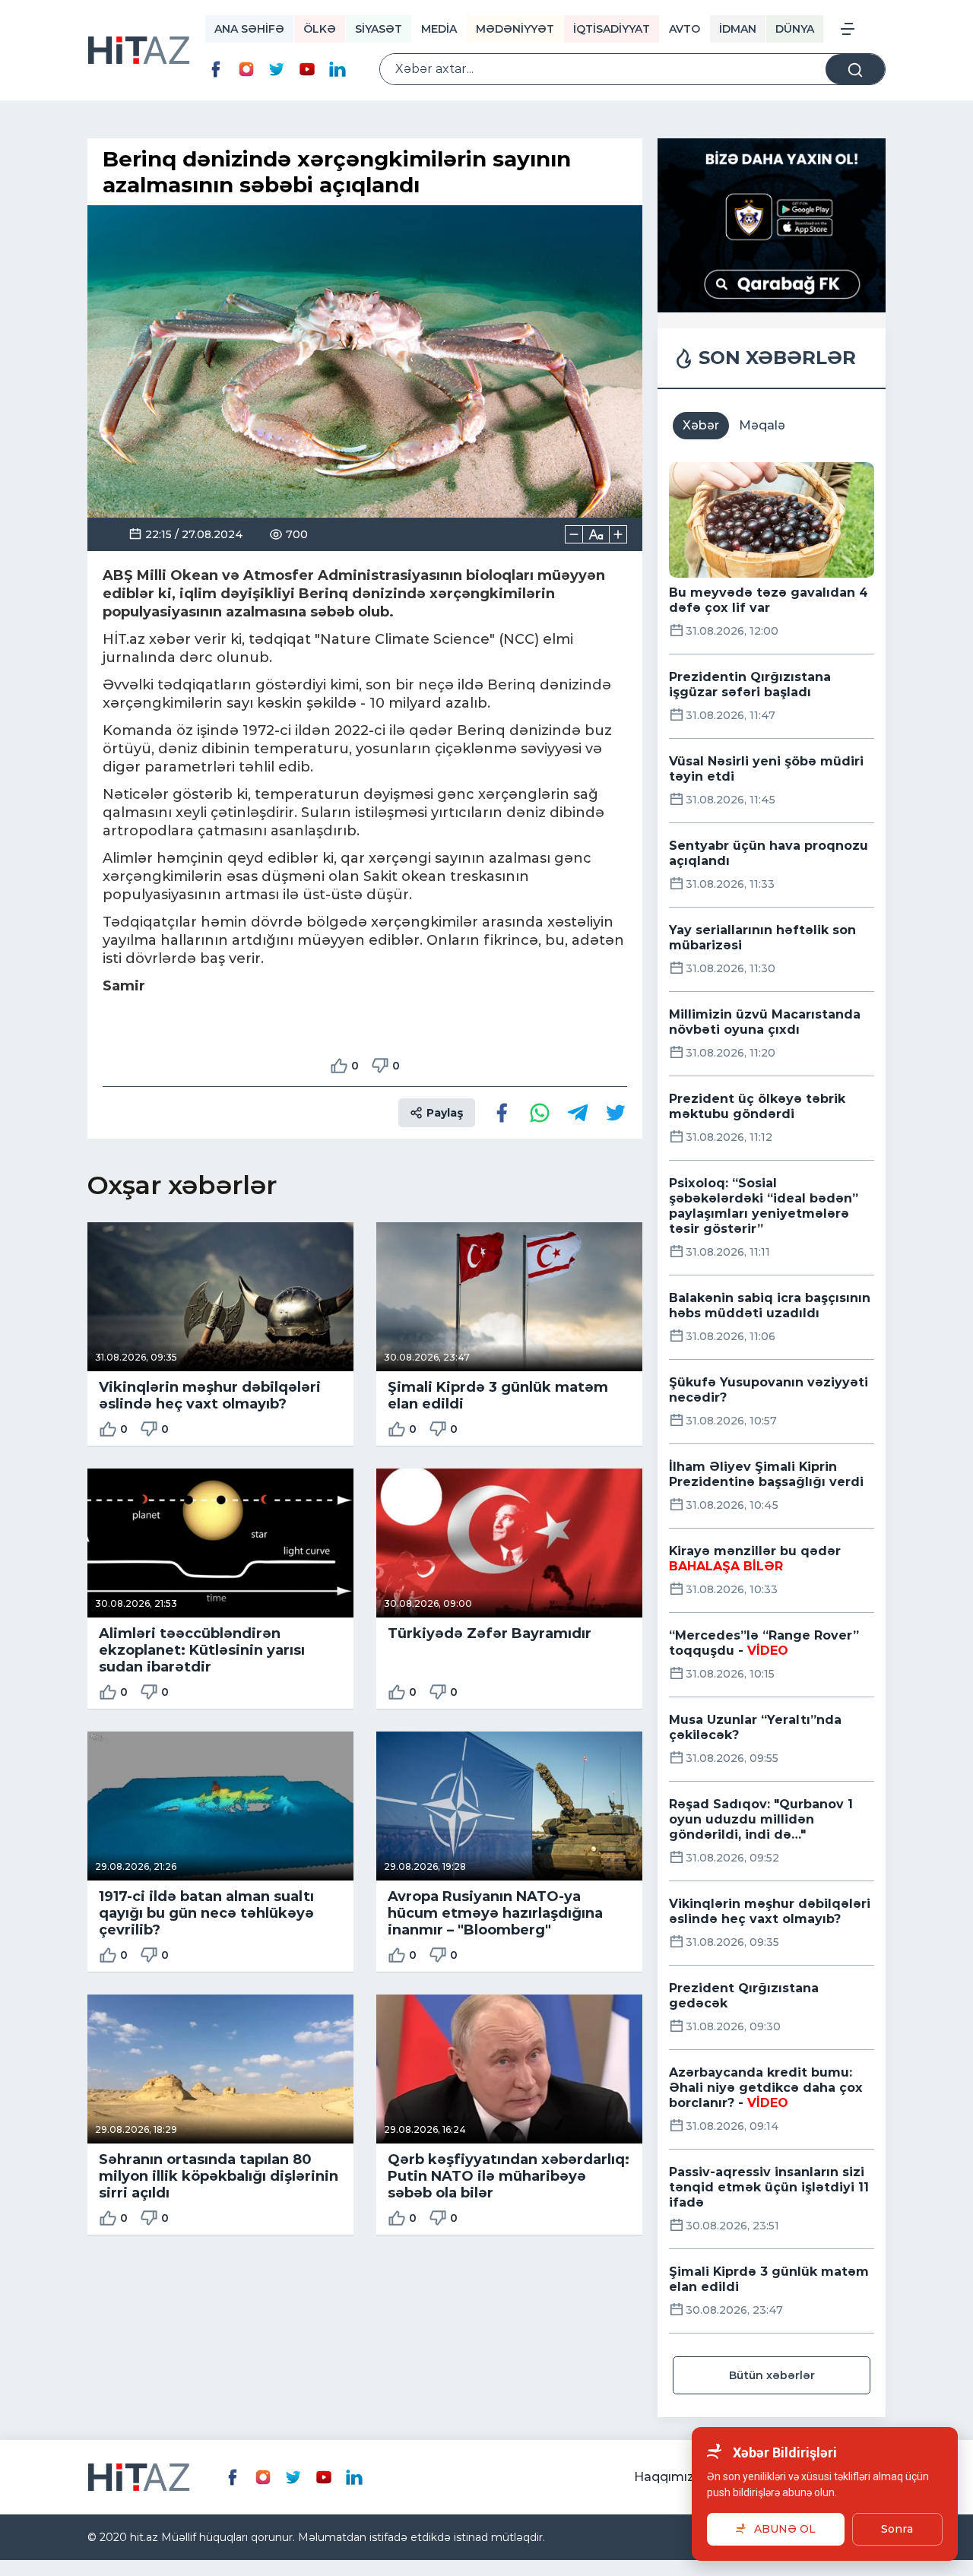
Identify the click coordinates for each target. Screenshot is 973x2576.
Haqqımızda (672, 2477)
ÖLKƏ (320, 29)
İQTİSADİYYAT (612, 29)
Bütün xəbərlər (772, 2375)
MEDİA (439, 29)
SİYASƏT (379, 29)
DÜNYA (795, 29)
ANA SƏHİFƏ (249, 29)
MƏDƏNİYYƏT (515, 29)
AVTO (685, 29)
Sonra (897, 2529)
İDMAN (738, 29)
